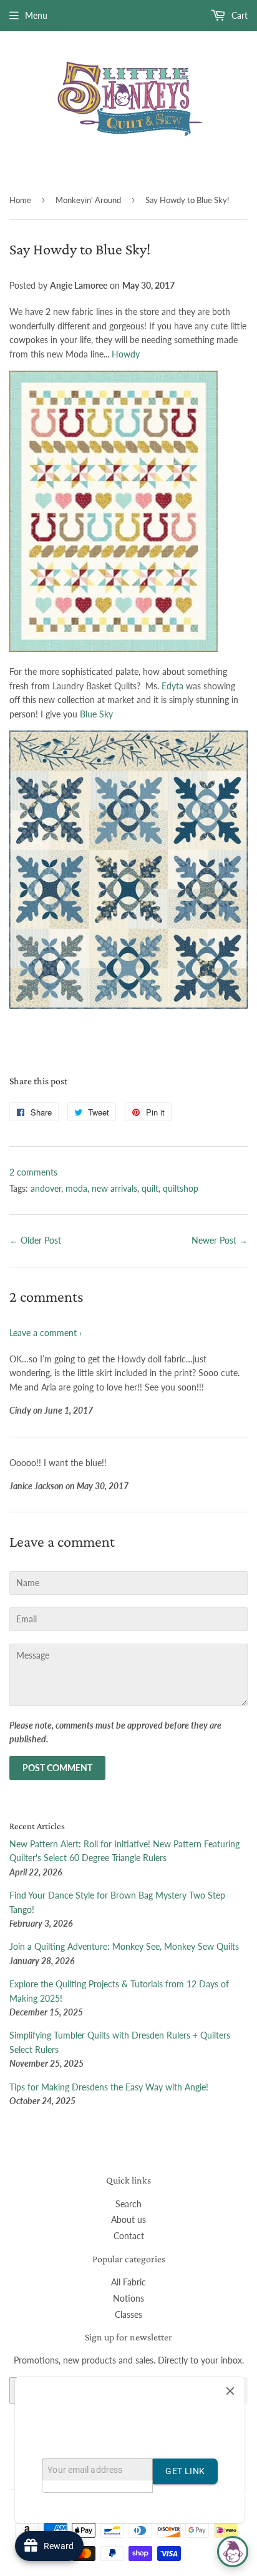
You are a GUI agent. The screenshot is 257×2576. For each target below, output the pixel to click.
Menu (36, 15)
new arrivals (114, 1188)
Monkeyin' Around (88, 200)
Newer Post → (220, 1240)
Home (20, 200)
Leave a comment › (46, 1333)
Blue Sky (96, 714)
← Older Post (35, 1240)
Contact (129, 2236)
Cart (238, 15)
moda (76, 1188)
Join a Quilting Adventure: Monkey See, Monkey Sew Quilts (124, 1946)
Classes (128, 2314)
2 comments (33, 1172)
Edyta (174, 686)
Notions (128, 2298)
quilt (150, 1188)
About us (128, 2219)
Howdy (126, 354)
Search (128, 2204)
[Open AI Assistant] (233, 2552)
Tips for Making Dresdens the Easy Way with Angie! (109, 2087)
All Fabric (128, 2282)
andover (46, 1188)
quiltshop (181, 1188)
